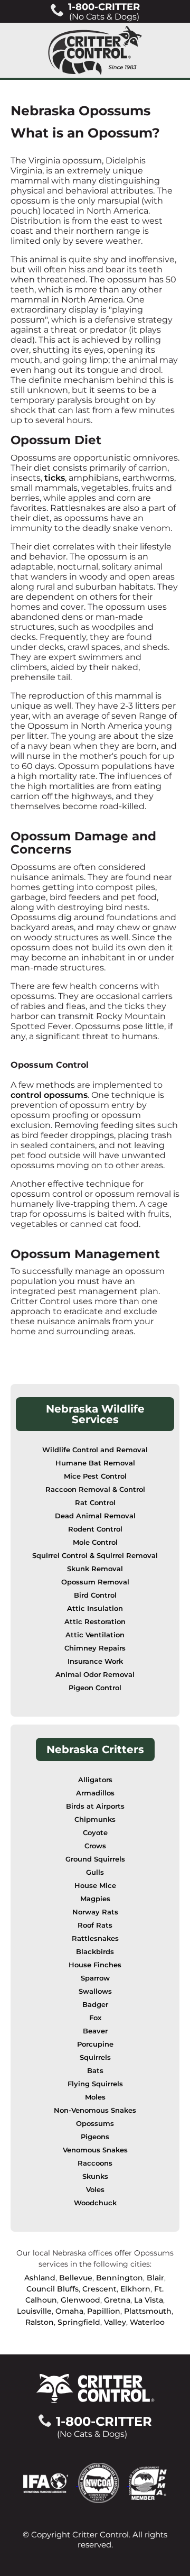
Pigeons (95, 2137)
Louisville (34, 2311)
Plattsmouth (148, 2311)
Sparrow (95, 1978)
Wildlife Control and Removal (95, 1450)
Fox (95, 2018)
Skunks (95, 2176)
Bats (95, 2071)
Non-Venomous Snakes (95, 2110)
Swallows (95, 1991)
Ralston (40, 2322)
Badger (95, 2005)
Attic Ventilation (95, 1635)
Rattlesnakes (95, 1938)
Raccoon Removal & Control (95, 1489)
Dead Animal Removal (95, 1516)
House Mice (95, 1886)
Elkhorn (135, 2289)
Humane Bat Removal (95, 1463)
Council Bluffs (53, 2289)
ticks (55, 478)
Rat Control (95, 1503)
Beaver (95, 2031)
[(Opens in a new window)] (51, 2483)
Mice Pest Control (95, 1476)
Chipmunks (95, 1819)
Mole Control (95, 1542)
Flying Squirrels (95, 2084)
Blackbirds (95, 1952)
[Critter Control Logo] (95, 50)
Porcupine (95, 2044)
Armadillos (95, 1793)
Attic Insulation (95, 1608)
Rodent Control (95, 1529)
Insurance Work (95, 1661)
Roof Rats (95, 1925)
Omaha (69, 2311)
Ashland (40, 2278)
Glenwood (80, 2300)
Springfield (79, 2322)
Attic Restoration (95, 1622)
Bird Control (95, 1595)
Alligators (95, 1780)
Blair (155, 2278)
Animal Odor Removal (95, 1675)
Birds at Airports (95, 1806)
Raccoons (95, 2163)
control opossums (49, 1095)
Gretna (117, 2300)
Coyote (95, 1833)
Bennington (120, 2278)
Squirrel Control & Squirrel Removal (95, 1556)
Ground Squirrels (95, 1859)
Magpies (95, 1899)
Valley (115, 2322)
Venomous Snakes (95, 2150)
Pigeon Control (95, 1688)
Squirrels (95, 2057)
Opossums (95, 2124)
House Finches (95, 1965)
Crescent (99, 2289)
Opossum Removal (95, 1582)
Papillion (104, 2311)
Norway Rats (95, 1912)
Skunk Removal (95, 1569)
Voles (95, 2190)
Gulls (95, 1872)
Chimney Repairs (95, 1648)
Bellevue (76, 2278)
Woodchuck (95, 2203)
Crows (95, 1846)
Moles (95, 2097)
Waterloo (147, 2322)
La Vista (149, 2300)
